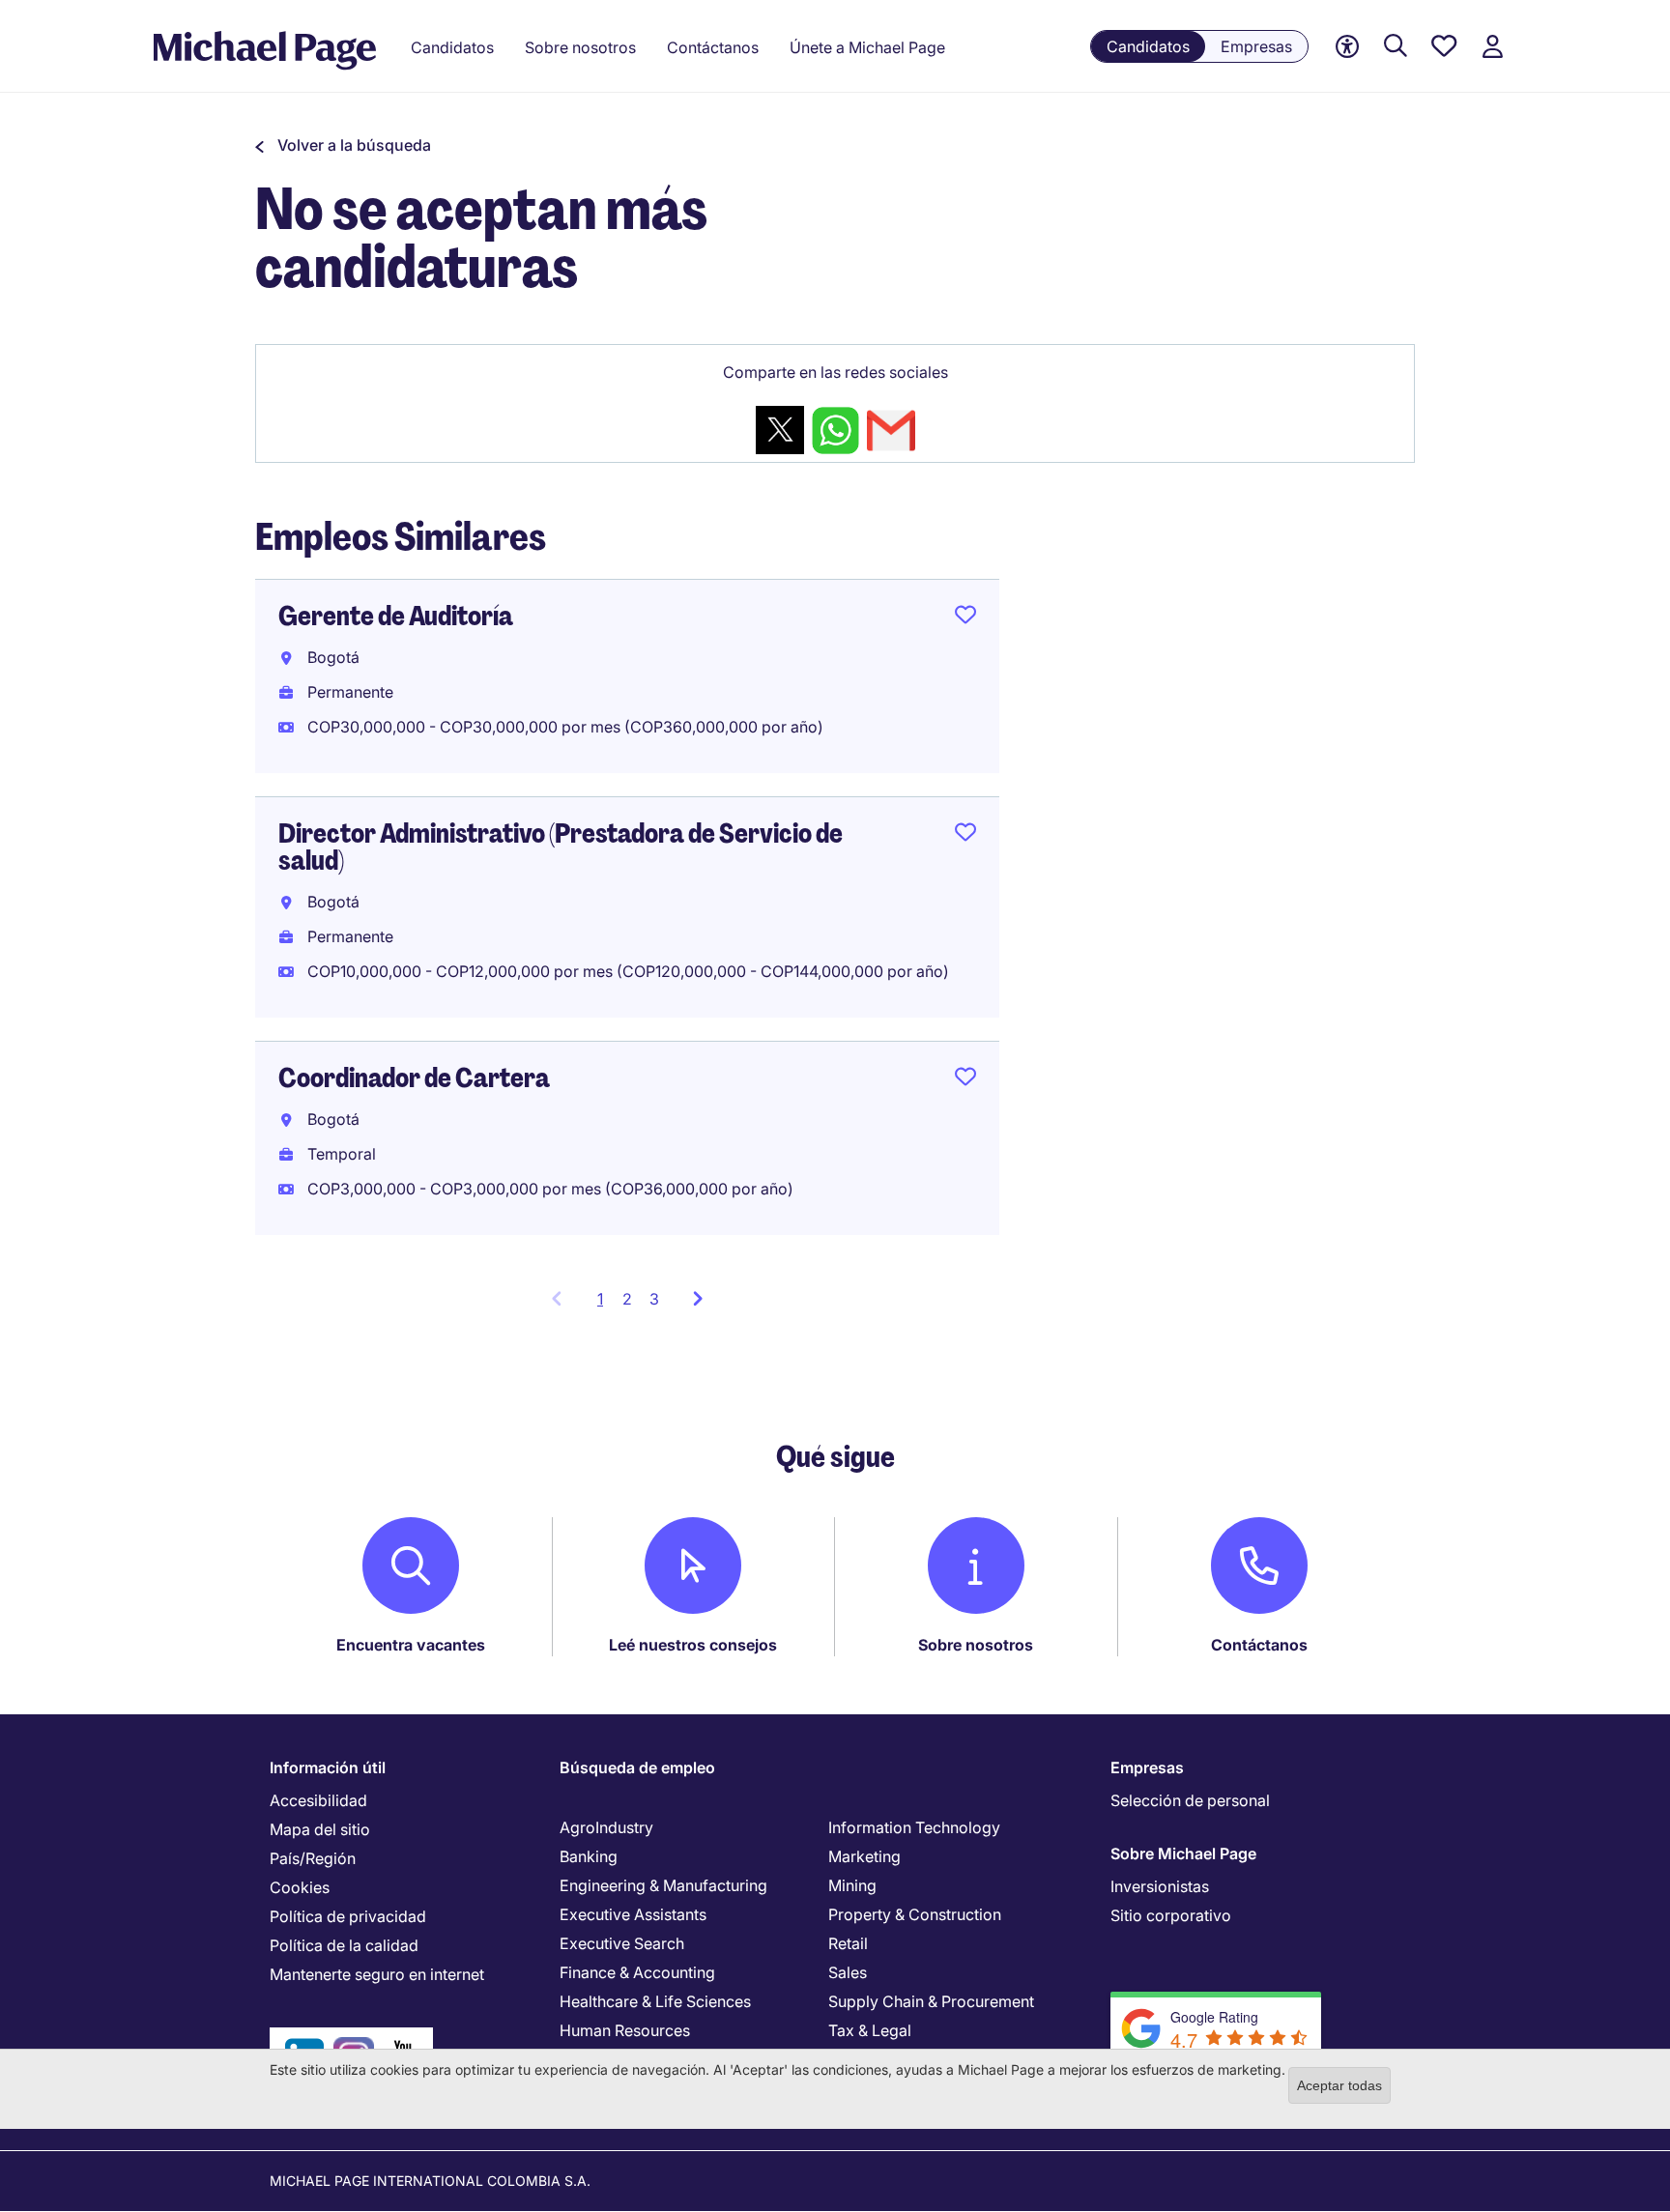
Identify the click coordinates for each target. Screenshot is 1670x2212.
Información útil (328, 1767)
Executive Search (622, 1943)
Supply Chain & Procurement (931, 2001)
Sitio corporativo (1171, 1915)
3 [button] (654, 1299)
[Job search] (1396, 47)
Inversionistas (1160, 1886)
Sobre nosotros (976, 1645)
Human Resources (625, 2030)
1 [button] (605, 1305)
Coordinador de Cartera (414, 1078)
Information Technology (914, 1827)
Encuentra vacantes (411, 1645)
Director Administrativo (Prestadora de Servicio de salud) (561, 847)
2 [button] (627, 1299)
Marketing (864, 1856)
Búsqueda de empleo (637, 1767)
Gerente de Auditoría (396, 616)
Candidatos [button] (452, 47)
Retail (848, 1943)
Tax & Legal (870, 2030)
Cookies (300, 1887)
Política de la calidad (344, 1945)
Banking (589, 1856)
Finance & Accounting (637, 1972)
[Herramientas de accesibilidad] (1347, 47)
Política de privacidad (348, 1916)
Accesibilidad (318, 1800)
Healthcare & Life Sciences (655, 2001)
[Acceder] (1492, 47)
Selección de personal (1190, 1800)
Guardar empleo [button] (965, 618)
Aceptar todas (1339, 2085)
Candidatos (1148, 46)
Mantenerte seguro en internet (377, 1974)
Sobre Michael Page (1183, 1853)
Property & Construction (915, 1914)
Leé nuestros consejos (693, 1645)
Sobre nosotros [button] (580, 47)
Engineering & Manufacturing (663, 1885)
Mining (852, 1885)
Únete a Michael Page (867, 47)
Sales (848, 1972)
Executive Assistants (633, 1914)
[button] (343, 145)
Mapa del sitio (320, 1829)
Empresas (1256, 46)
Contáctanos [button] (713, 47)
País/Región (313, 1858)
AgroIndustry (606, 1827)
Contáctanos (1259, 1645)
